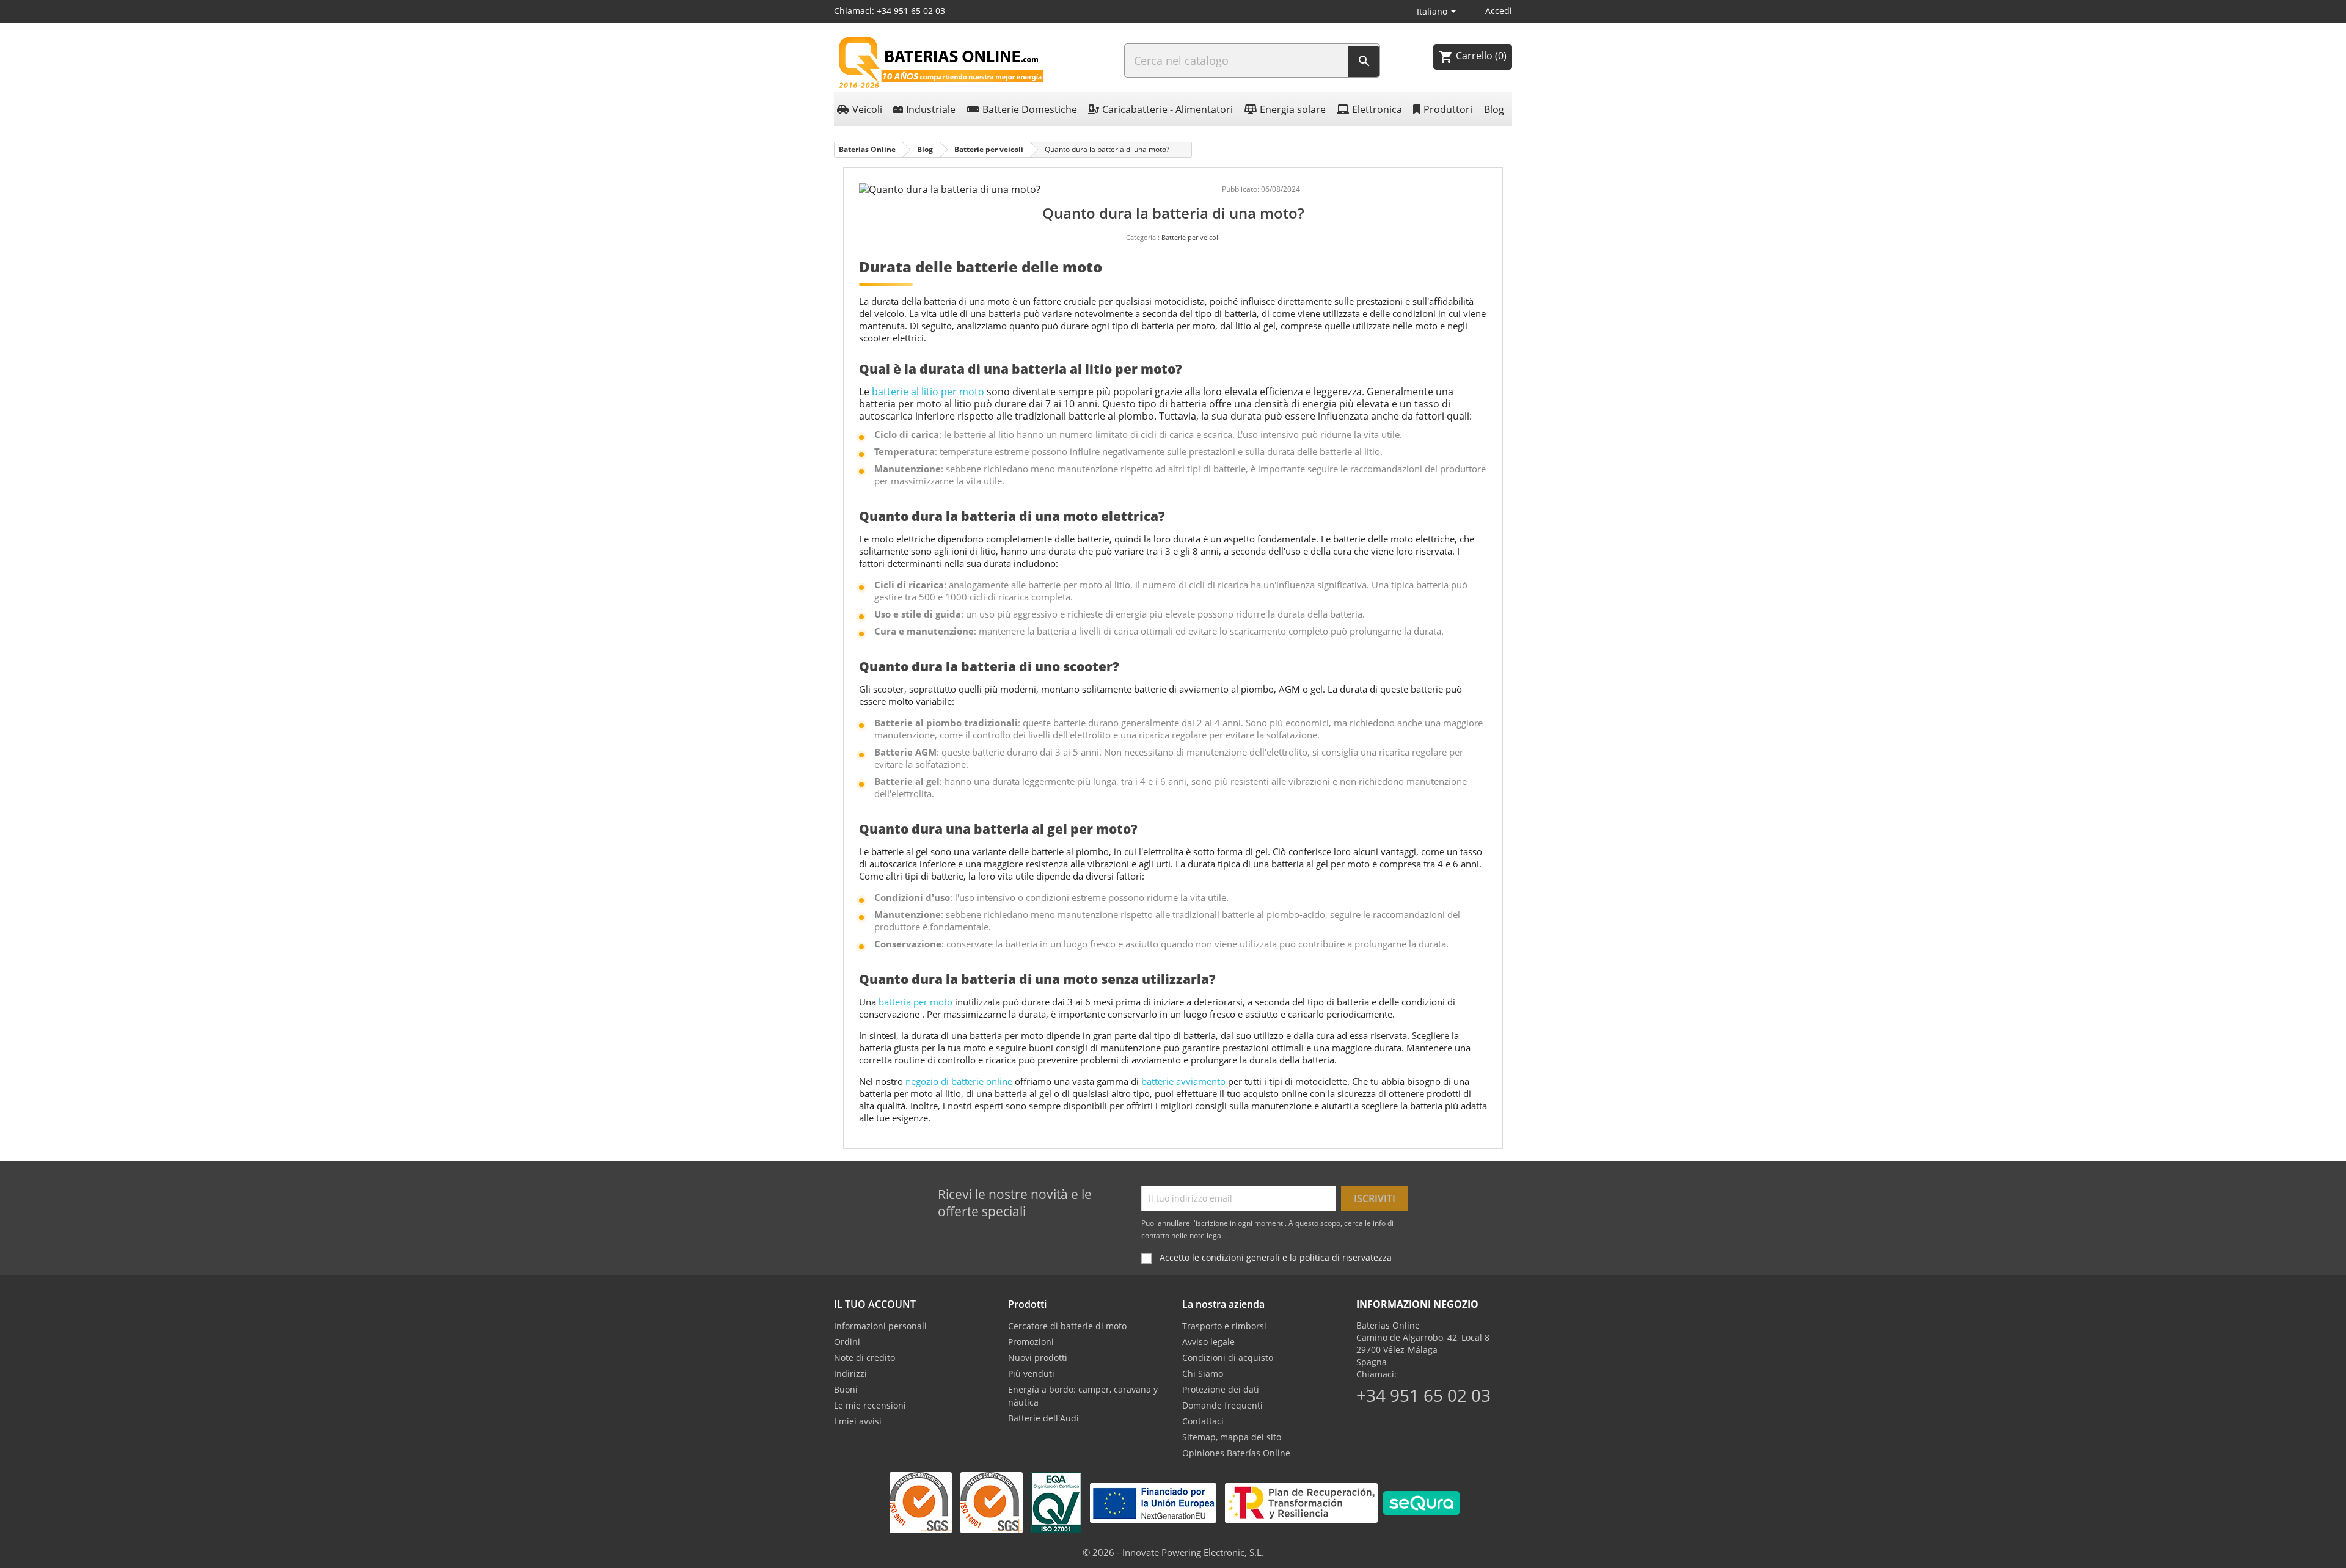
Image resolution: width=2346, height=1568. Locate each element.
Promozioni (1031, 1342)
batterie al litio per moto (928, 392)
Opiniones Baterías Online (1236, 1453)
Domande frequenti (1222, 1405)
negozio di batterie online (959, 1081)
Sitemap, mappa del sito (1232, 1437)
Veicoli (867, 109)
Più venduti (1031, 1373)
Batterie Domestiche (1030, 109)
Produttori (1448, 109)
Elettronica (1377, 109)
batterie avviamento (1183, 1081)
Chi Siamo (1203, 1373)
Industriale (931, 109)
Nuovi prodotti (1038, 1358)
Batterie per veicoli (1191, 237)
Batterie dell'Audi (1043, 1418)
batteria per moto (915, 1002)
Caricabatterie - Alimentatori (1168, 109)
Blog (1494, 109)
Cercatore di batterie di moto (1067, 1326)
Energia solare (1293, 109)
